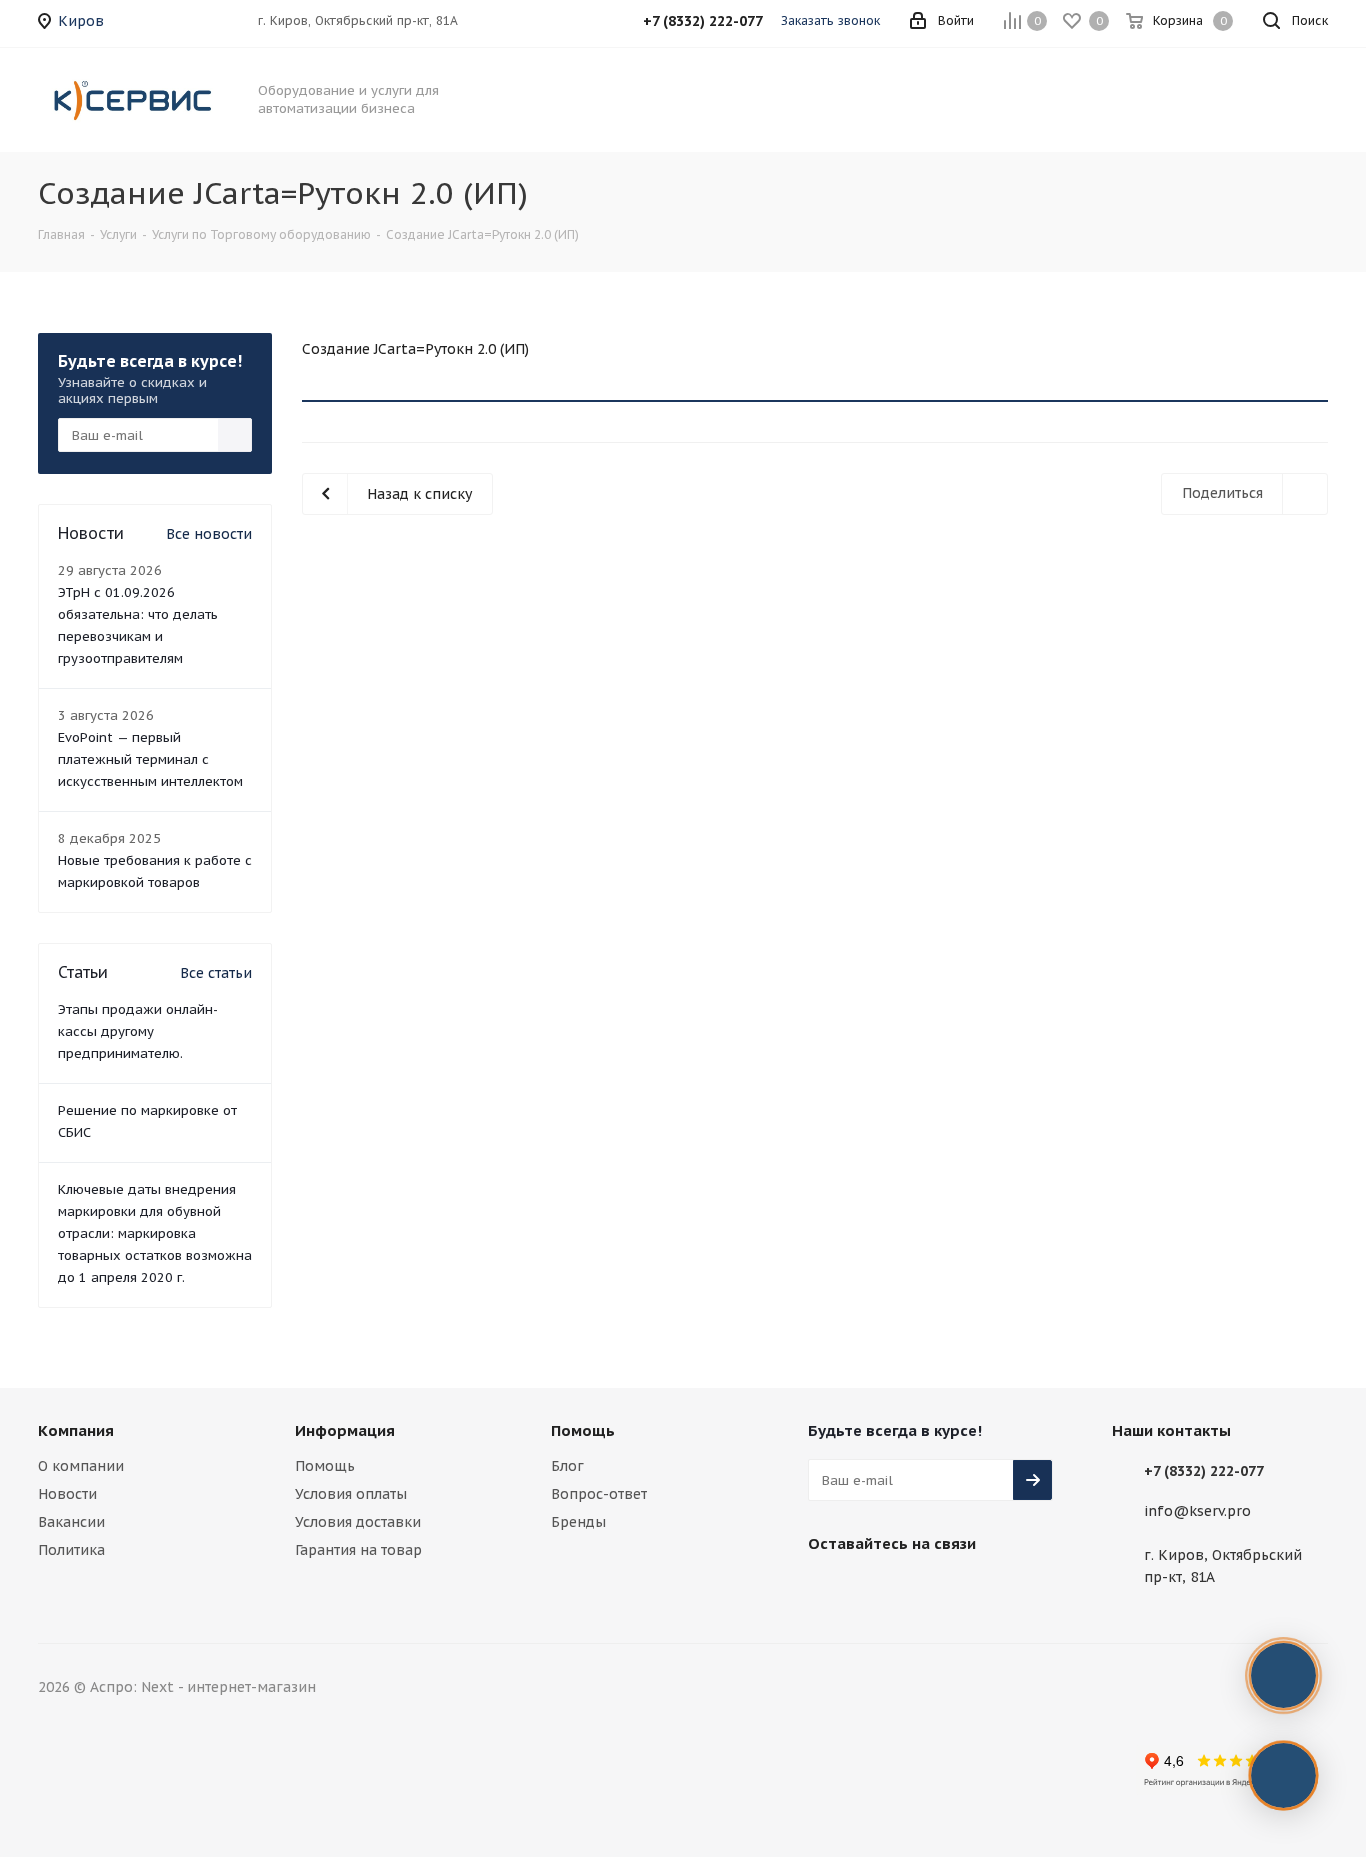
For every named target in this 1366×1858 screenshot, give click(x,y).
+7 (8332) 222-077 (1204, 1471)
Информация (345, 1430)
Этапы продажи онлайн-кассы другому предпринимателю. (138, 1031)
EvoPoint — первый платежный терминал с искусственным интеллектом (150, 759)
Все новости (209, 534)
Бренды (578, 1522)
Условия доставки (358, 1522)
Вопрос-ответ (599, 1494)
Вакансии (71, 1522)
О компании (81, 1466)
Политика (71, 1550)
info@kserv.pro (1197, 1511)
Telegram (878, 1590)
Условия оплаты (351, 1494)
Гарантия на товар (358, 1550)
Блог (567, 1466)
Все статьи (216, 973)
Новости (67, 1494)
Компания (76, 1430)
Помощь (325, 1466)
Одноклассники (978, 1590)
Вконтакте (828, 1590)
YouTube (928, 1590)
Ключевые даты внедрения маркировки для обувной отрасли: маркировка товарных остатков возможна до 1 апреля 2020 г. (155, 1233)
